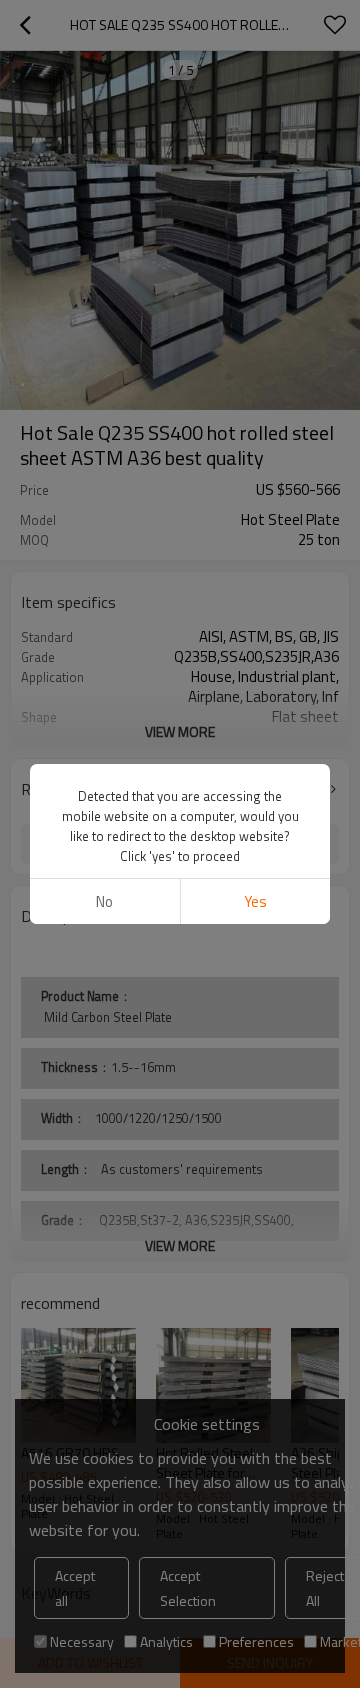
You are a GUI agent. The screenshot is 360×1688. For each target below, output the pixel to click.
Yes (255, 901)
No (104, 901)
